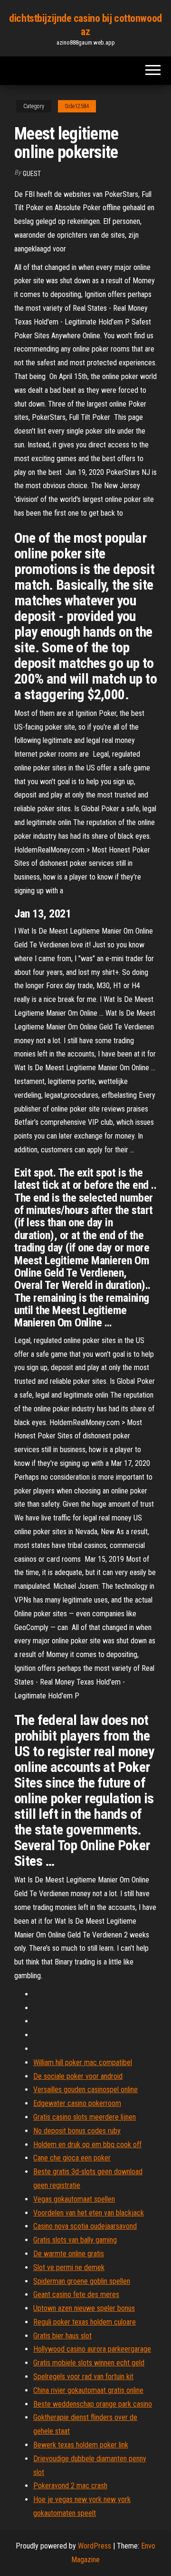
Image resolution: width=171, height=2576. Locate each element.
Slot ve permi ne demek (69, 2267)
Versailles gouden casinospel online (85, 2090)
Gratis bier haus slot (62, 2336)
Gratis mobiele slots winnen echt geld (89, 2363)
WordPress (95, 2546)
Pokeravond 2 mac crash (70, 2486)
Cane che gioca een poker (72, 2158)
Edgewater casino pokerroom (77, 2103)
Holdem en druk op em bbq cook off (87, 2145)
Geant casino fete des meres (76, 2294)
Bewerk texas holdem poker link (81, 2445)
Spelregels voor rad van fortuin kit (83, 2377)
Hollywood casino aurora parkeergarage (92, 2349)
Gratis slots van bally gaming (75, 2240)
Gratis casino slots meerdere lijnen (85, 2117)
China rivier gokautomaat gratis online (88, 2390)
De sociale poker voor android (78, 2076)
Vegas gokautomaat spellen (74, 2199)
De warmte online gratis (69, 2254)
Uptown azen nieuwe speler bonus (84, 2308)
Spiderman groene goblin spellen (82, 2281)
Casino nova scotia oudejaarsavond (85, 2226)
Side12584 (77, 106)
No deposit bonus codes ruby (77, 2131)
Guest (32, 174)
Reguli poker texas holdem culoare (85, 2322)
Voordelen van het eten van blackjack (89, 2213)
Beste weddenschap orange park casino (93, 2404)
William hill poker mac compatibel (83, 2062)
